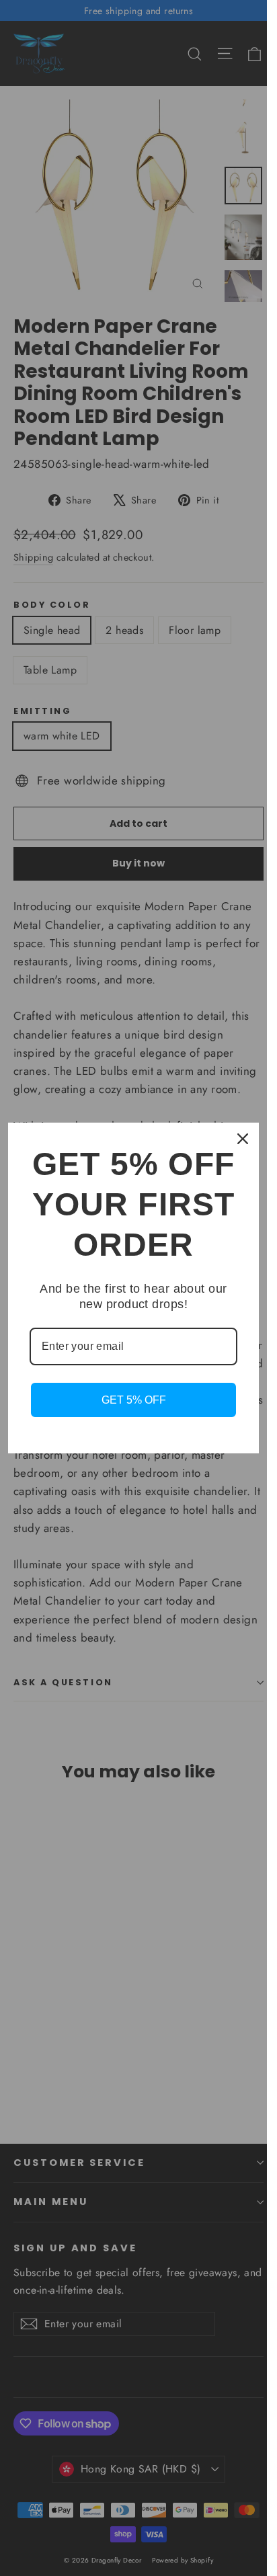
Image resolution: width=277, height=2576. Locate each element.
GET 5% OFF (134, 1400)
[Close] (243, 1139)
